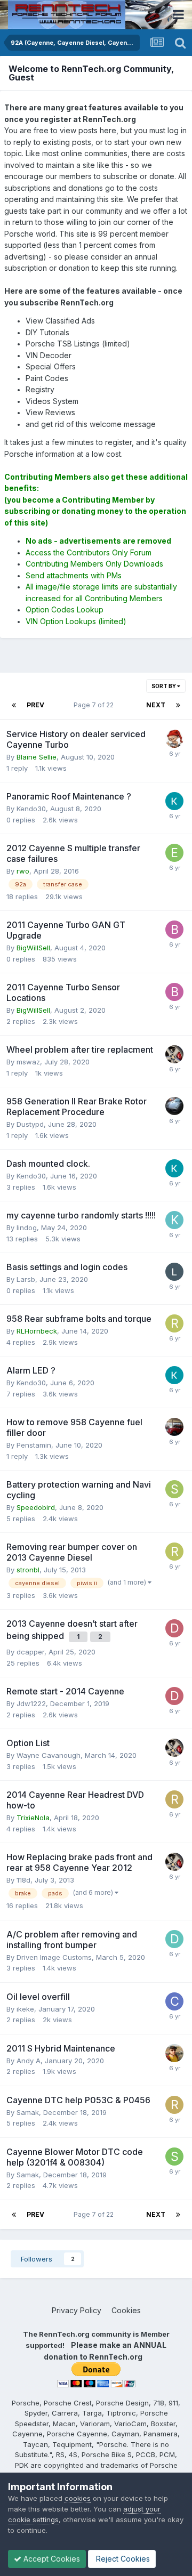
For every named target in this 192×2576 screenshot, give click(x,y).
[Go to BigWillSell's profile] (174, 930)
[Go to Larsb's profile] (174, 1272)
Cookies (126, 2310)
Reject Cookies (122, 2559)
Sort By (164, 686)
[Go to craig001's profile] (174, 2001)
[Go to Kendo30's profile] (174, 801)
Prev (35, 705)
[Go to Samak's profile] (174, 2157)
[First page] (14, 705)
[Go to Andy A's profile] (174, 2053)
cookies (78, 2498)
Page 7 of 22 (95, 705)
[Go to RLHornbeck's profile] (174, 1323)
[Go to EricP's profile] (174, 853)
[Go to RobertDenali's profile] (174, 1799)
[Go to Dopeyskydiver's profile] (174, 1427)
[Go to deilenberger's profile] (174, 1939)
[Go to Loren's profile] (174, 1054)
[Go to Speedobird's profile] (174, 1489)
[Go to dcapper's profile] (174, 1628)
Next (156, 705)
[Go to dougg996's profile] (174, 1106)
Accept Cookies (51, 2559)
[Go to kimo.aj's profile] (174, 1220)
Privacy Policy (77, 2310)
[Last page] (178, 705)
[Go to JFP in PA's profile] (174, 739)
